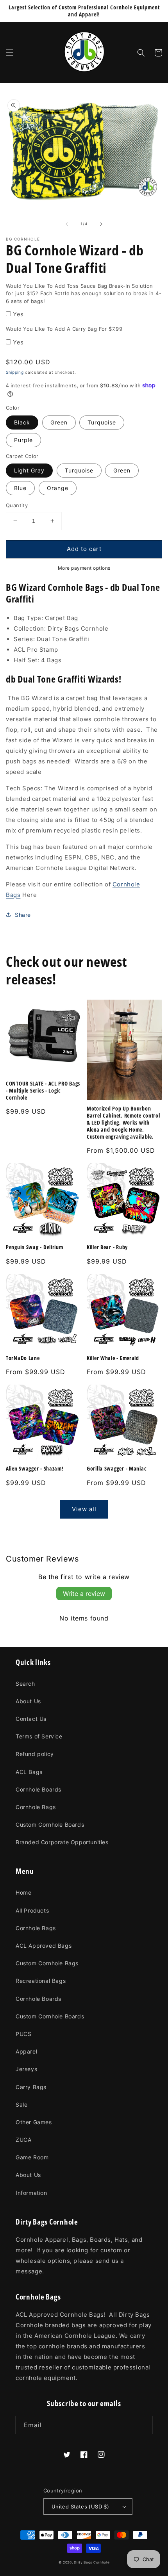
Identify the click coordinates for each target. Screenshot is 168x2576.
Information (31, 2193)
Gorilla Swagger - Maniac (117, 1469)
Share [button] (23, 915)
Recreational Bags (41, 1981)
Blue (20, 488)
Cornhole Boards (38, 1789)
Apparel (26, 2051)
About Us (28, 1701)
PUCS (23, 2034)
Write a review (84, 1594)
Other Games (34, 2122)
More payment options (84, 568)
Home (23, 1892)
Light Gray (29, 470)
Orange (58, 488)
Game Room (32, 2157)
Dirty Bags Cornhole (92, 2562)
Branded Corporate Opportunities (62, 1842)
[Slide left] (67, 224)
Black (22, 422)
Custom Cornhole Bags (47, 1963)
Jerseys (26, 2069)
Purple (23, 440)
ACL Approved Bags (44, 1946)
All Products (32, 1910)
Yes (18, 314)
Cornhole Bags (36, 1807)
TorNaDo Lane (23, 1358)
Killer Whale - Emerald (113, 1358)
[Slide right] (101, 224)
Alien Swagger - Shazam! (35, 1469)
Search (25, 1684)
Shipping (15, 372)
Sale (21, 2104)
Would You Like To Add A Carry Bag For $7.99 (64, 329)
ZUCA (23, 2140)
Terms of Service (39, 1736)
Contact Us (31, 1719)
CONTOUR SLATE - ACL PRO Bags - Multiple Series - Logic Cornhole (43, 1091)
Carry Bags (31, 2087)
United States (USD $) (80, 2506)
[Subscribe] (143, 2425)
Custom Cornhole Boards (50, 1825)
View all (84, 1509)
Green (59, 422)
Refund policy (35, 1754)
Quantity (17, 505)
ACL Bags (29, 1772)
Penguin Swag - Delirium (35, 1247)
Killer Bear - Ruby (107, 1247)
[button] (10, 53)
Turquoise (102, 422)
